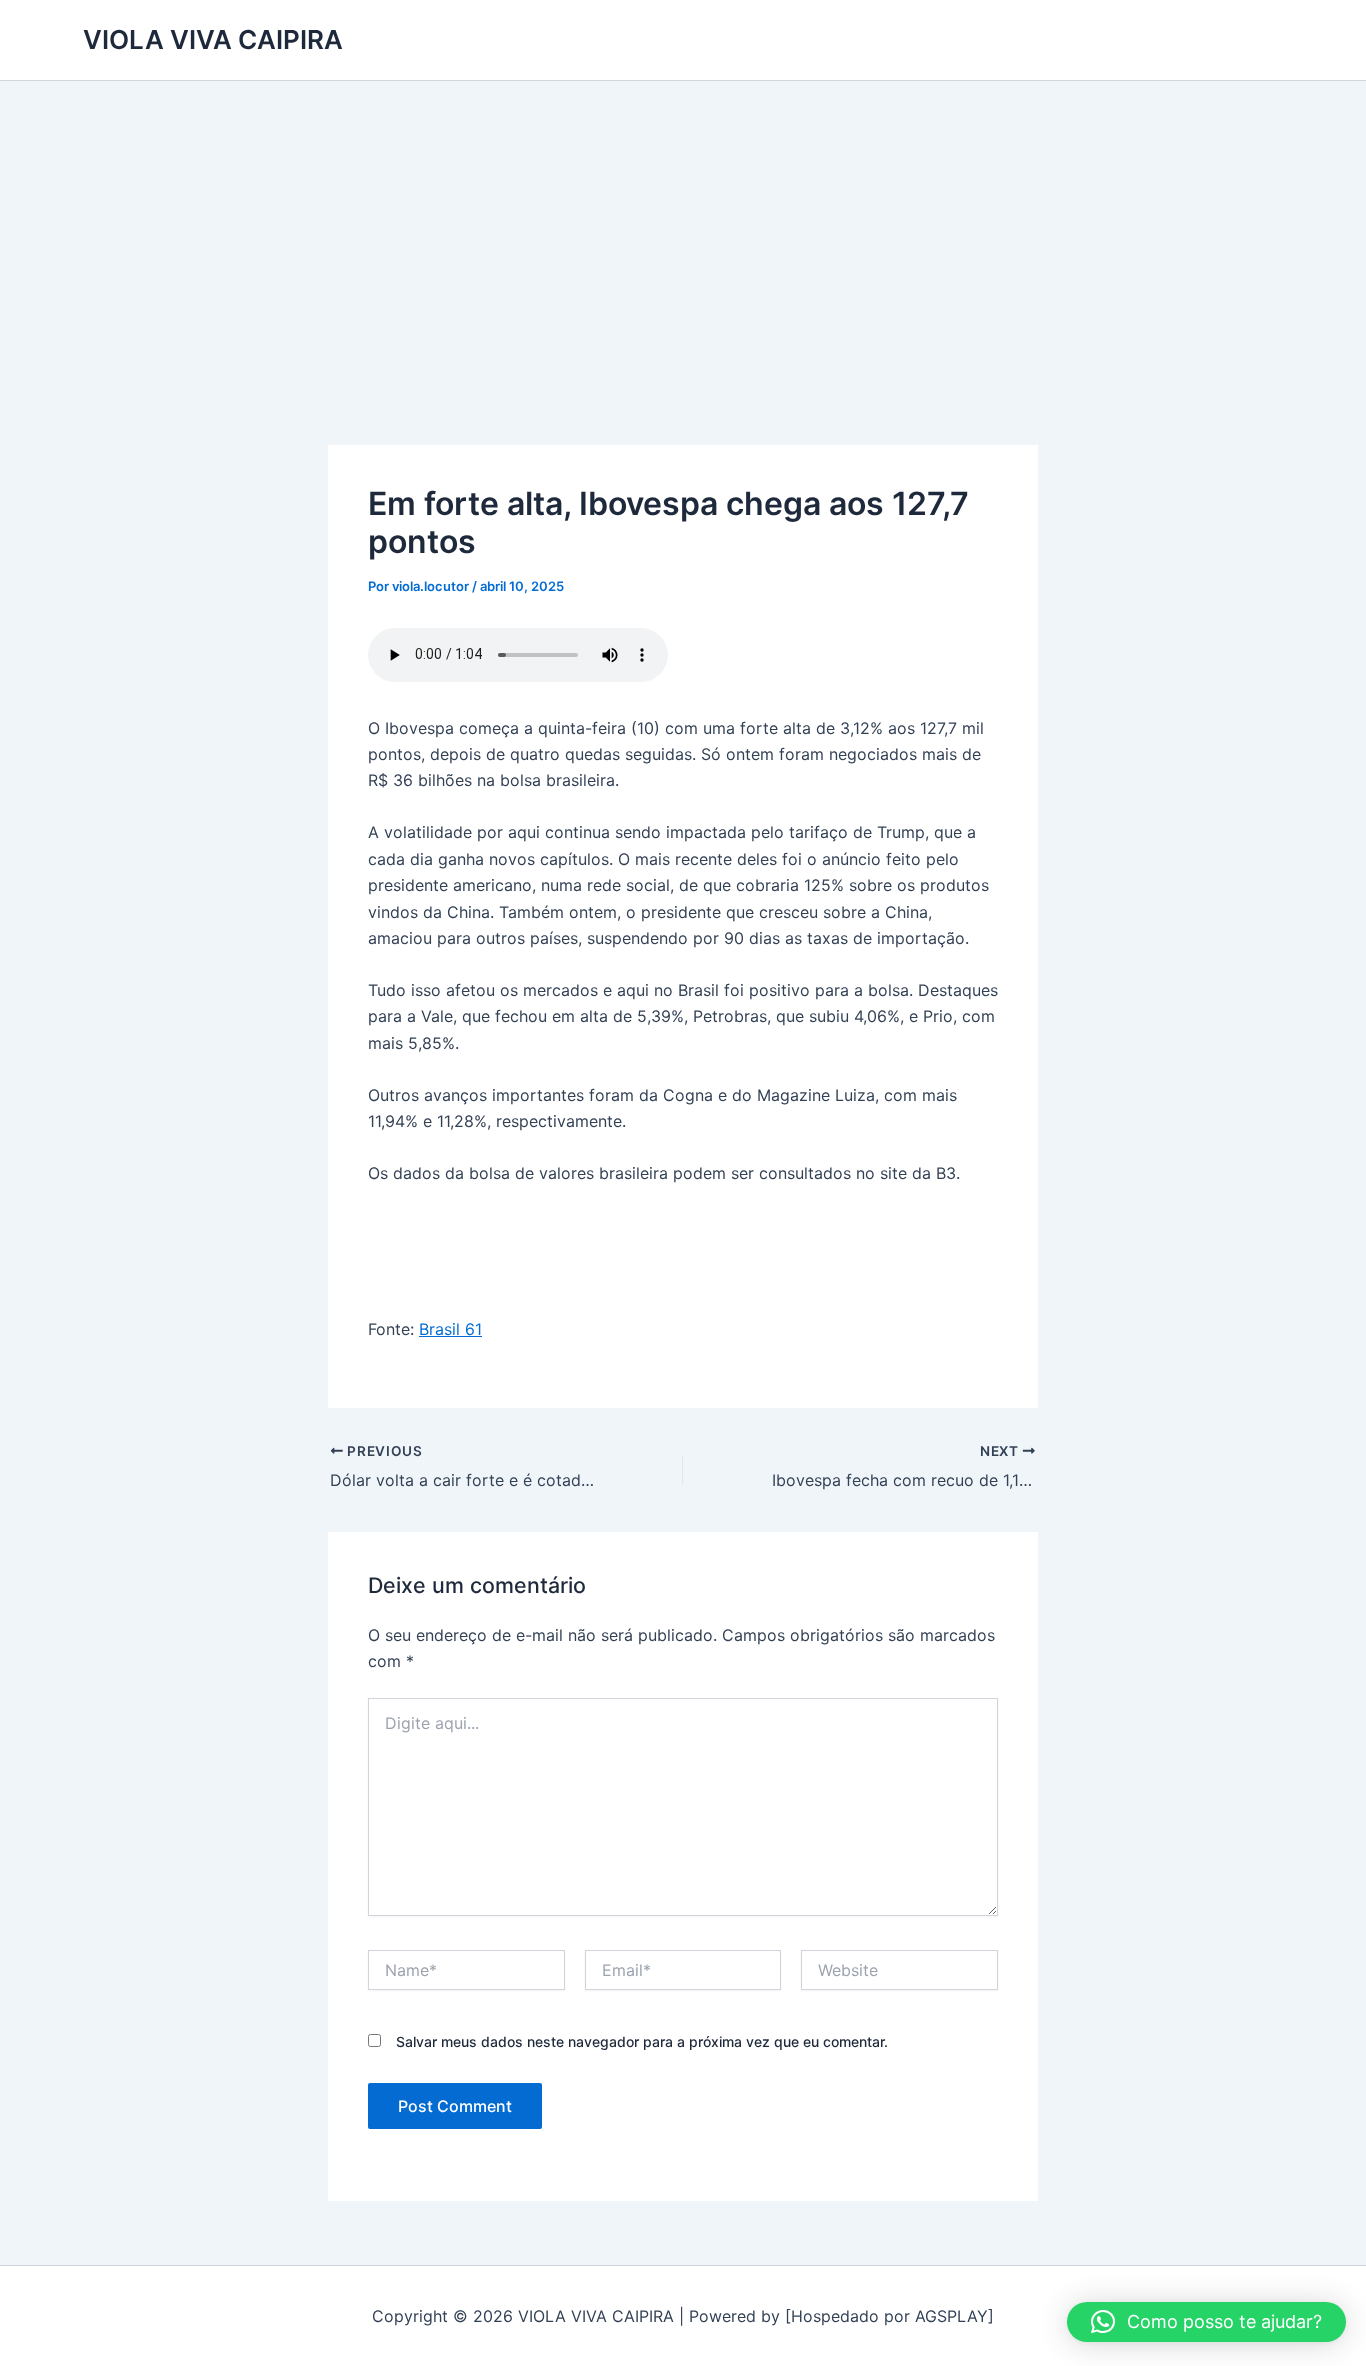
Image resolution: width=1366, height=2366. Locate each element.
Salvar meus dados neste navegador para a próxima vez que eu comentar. (642, 2041)
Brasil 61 (450, 1329)
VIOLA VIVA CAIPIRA (213, 39)
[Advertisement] (683, 231)
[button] (1206, 2322)
